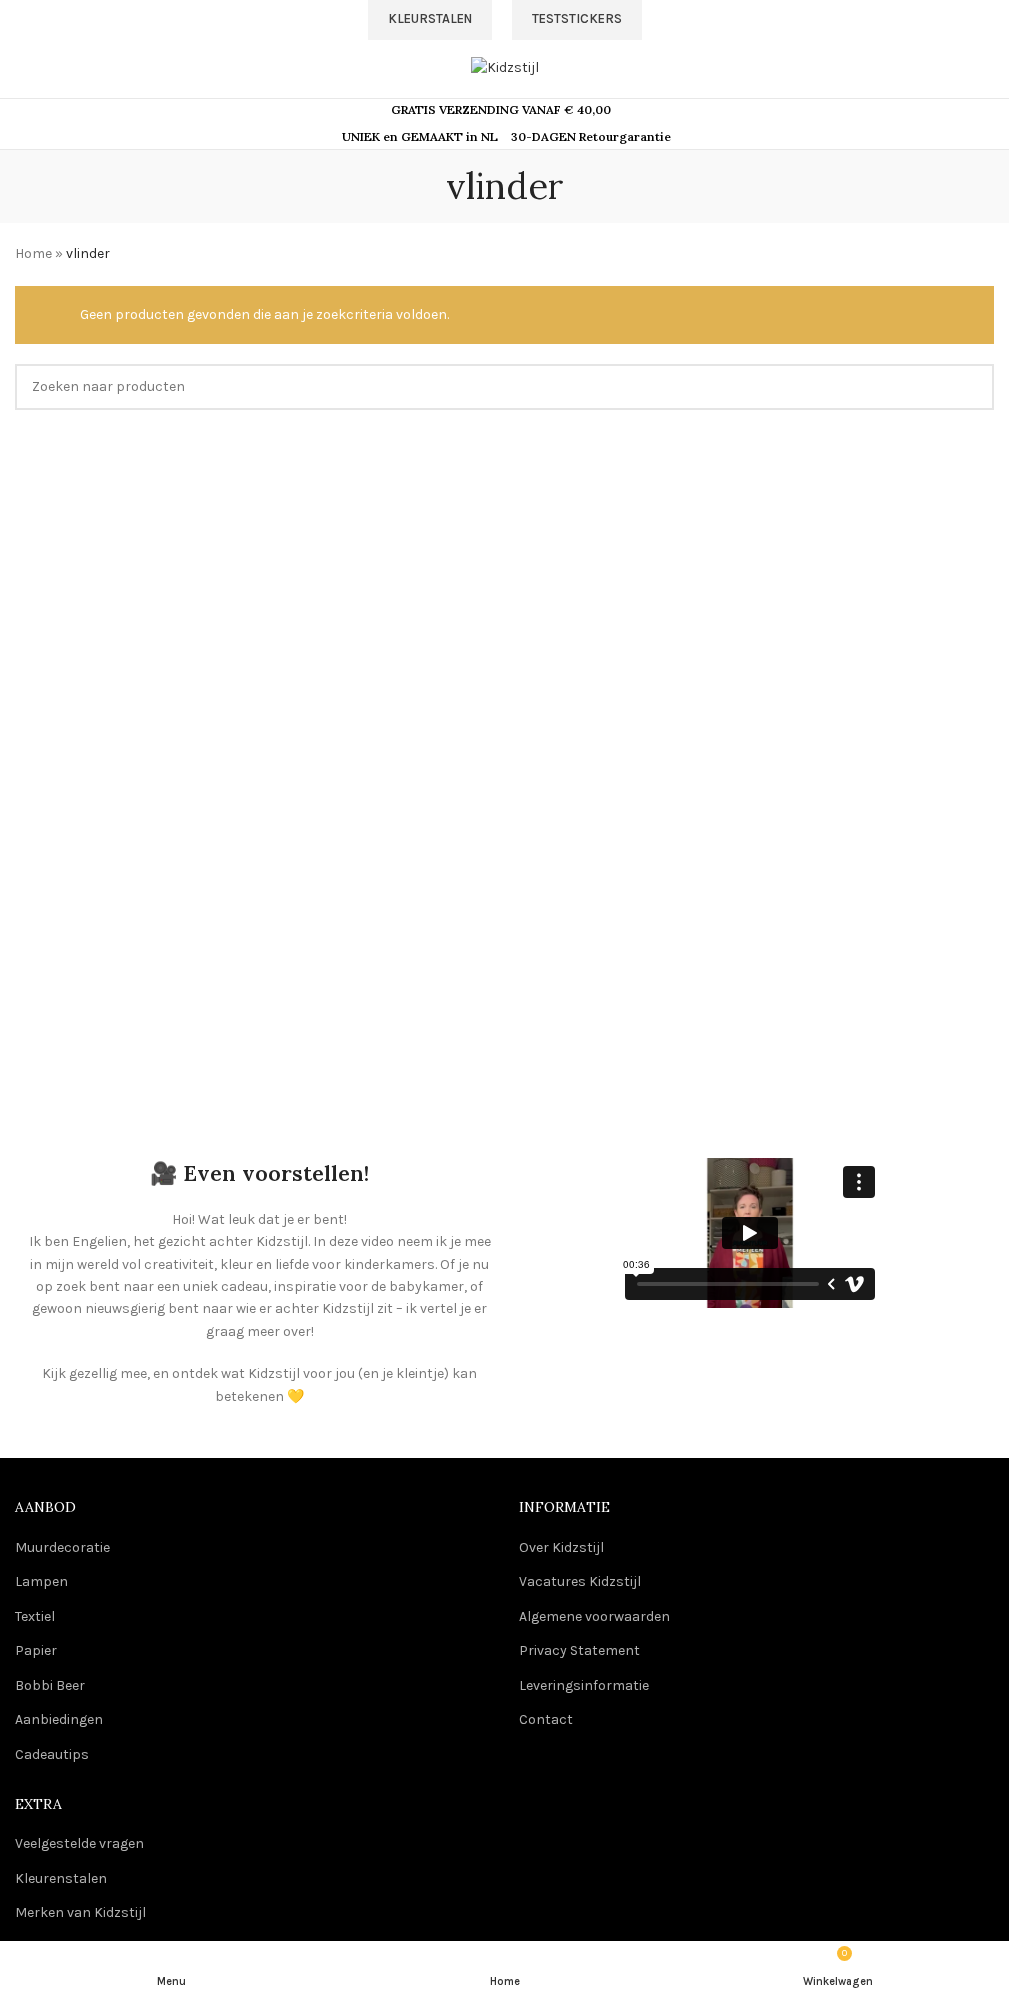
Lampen (41, 1581)
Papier (36, 1650)
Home (33, 253)
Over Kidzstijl (561, 1547)
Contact (546, 1719)
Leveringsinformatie (584, 1685)
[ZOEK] (971, 387)
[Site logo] (505, 66)
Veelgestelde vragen (79, 1843)
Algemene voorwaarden (594, 1616)
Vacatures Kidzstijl (580, 1581)
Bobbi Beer (50, 1685)
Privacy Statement (579, 1650)
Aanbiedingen (59, 1719)
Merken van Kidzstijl (80, 1912)
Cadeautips (52, 1754)
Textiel (35, 1616)
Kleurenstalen (61, 1878)
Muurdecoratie (62, 1547)
